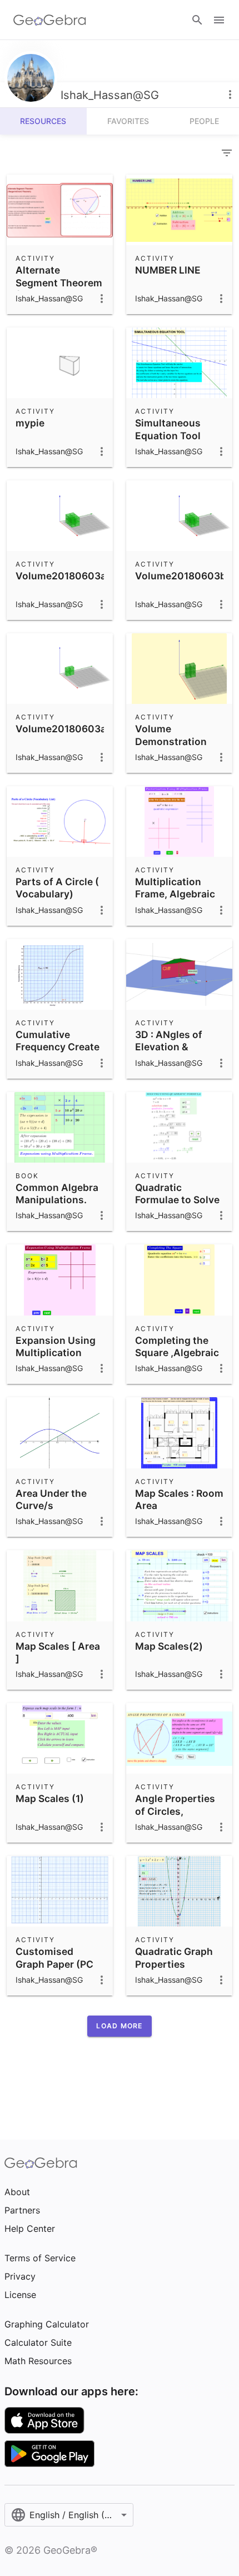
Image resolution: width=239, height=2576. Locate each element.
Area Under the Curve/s (51, 1499)
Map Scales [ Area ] (58, 1652)
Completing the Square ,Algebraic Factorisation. (177, 1353)
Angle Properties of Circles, (175, 1805)
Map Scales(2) (169, 1646)
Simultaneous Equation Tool (168, 429)
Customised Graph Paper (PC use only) (54, 1964)
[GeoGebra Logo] (50, 20)
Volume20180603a (61, 576)
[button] (119, 2026)
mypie (30, 423)
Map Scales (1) (50, 1798)
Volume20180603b (181, 576)
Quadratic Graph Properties (174, 1957)
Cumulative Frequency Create (58, 1041)
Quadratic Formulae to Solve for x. (177, 1200)
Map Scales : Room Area (179, 1499)
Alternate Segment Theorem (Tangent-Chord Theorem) (59, 289)
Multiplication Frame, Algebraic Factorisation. (175, 894)
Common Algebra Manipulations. (57, 1193)
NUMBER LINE (168, 270)
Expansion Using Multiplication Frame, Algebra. (56, 1353)
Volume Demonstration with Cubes (171, 741)
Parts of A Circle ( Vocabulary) (57, 888)
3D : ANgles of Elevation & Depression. (169, 1047)
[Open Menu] (219, 20)
